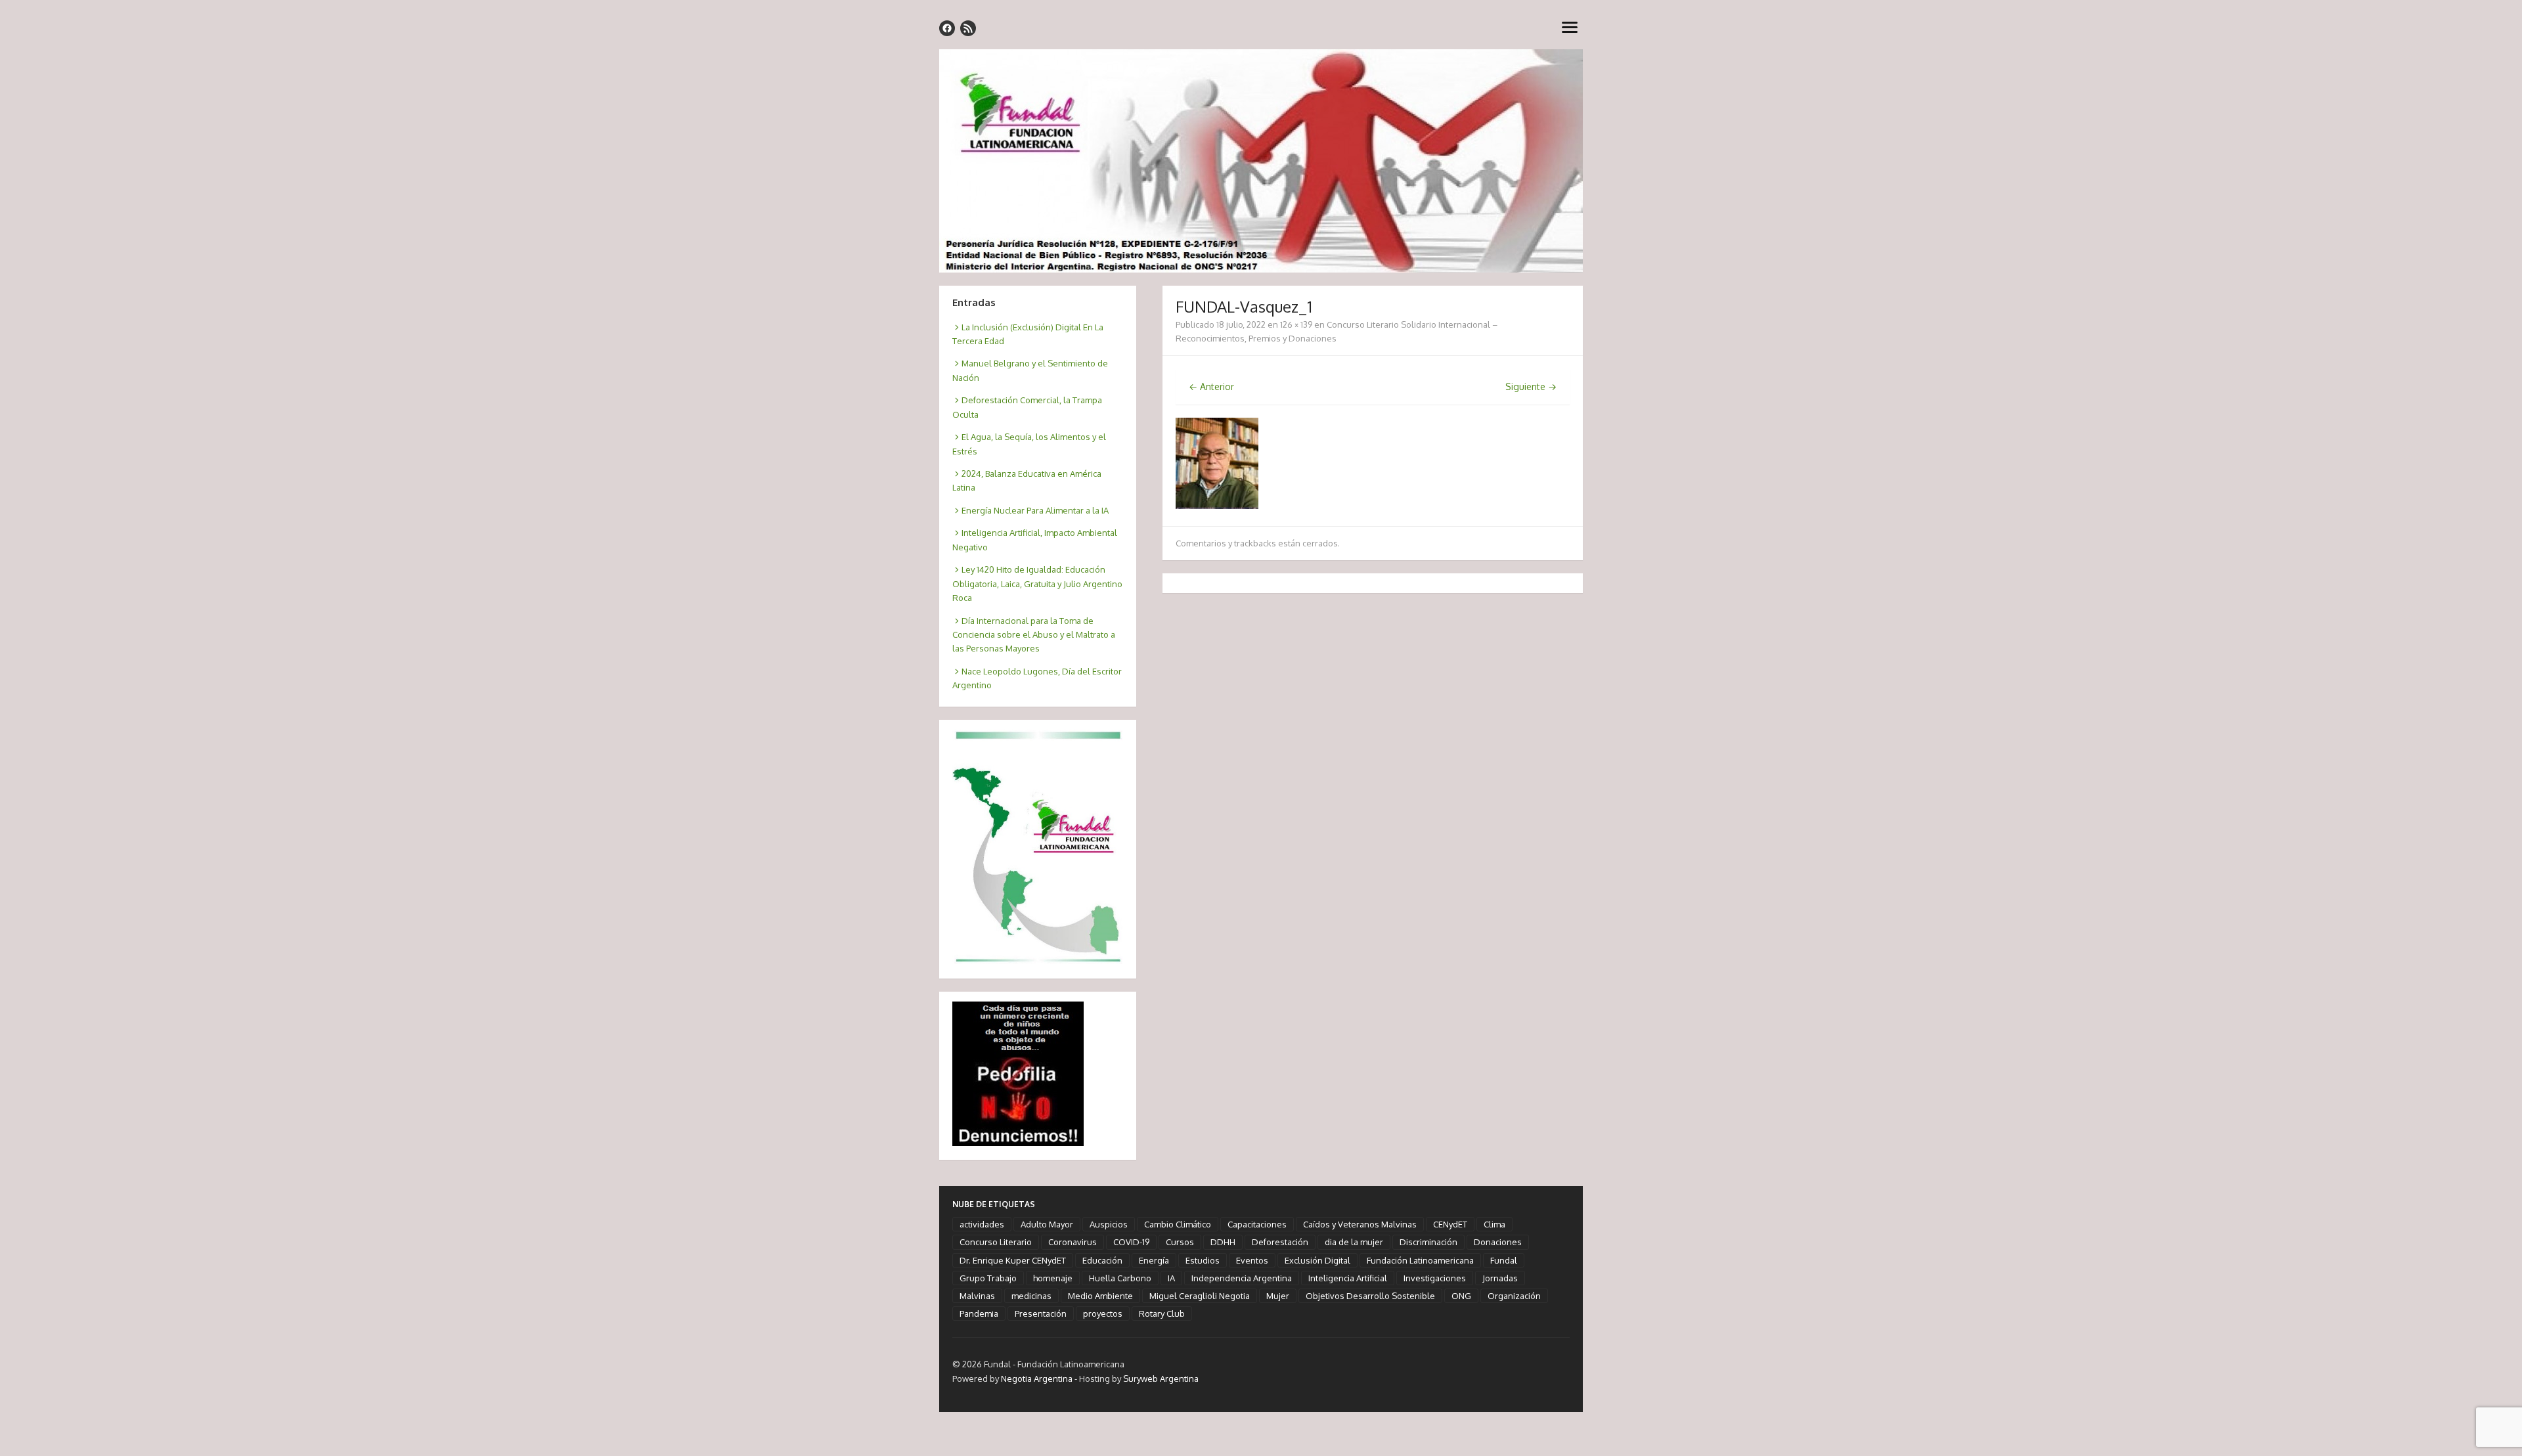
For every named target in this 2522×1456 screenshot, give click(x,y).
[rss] (968, 28)
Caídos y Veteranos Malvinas (1360, 1224)
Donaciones (1498, 1242)
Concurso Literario (996, 1242)
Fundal (1504, 1260)
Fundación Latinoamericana (1420, 1260)
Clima (1494, 1224)
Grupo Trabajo (988, 1278)
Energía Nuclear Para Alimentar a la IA (1035, 510)
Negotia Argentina (1037, 1379)
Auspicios (1109, 1224)
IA (1171, 1278)
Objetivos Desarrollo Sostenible (1370, 1296)
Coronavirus (1073, 1242)
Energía (1154, 1260)
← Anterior (1211, 386)
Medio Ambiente (1100, 1296)
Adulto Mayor (1047, 1224)
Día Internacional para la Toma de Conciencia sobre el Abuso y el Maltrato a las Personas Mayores (1034, 635)
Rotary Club (1162, 1313)
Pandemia (979, 1313)
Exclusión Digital (1317, 1260)
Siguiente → (1531, 386)
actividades (982, 1224)
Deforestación (1280, 1242)
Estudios (1203, 1260)
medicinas (1031, 1296)
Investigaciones (1435, 1278)
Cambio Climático (1178, 1224)
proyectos (1103, 1313)
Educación (1102, 1260)
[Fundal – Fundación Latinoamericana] (1261, 161)
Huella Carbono (1120, 1278)
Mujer (1278, 1296)
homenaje (1053, 1278)
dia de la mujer (1354, 1242)
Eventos (1252, 1260)
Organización (1514, 1296)
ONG (1461, 1296)
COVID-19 (1131, 1242)
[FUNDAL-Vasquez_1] (1217, 505)
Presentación (1041, 1313)
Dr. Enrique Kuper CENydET (1013, 1260)
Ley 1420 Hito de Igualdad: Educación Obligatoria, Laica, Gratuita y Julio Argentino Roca (1037, 584)
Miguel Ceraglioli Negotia (1200, 1296)
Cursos (1180, 1242)
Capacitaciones (1257, 1224)
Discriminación (1428, 1242)
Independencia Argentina (1242, 1278)
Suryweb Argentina (1161, 1379)
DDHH (1223, 1242)
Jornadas (1500, 1278)
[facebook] (947, 28)
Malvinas (977, 1296)
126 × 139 (1296, 324)
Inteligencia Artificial (1348, 1278)
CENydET (1450, 1224)
